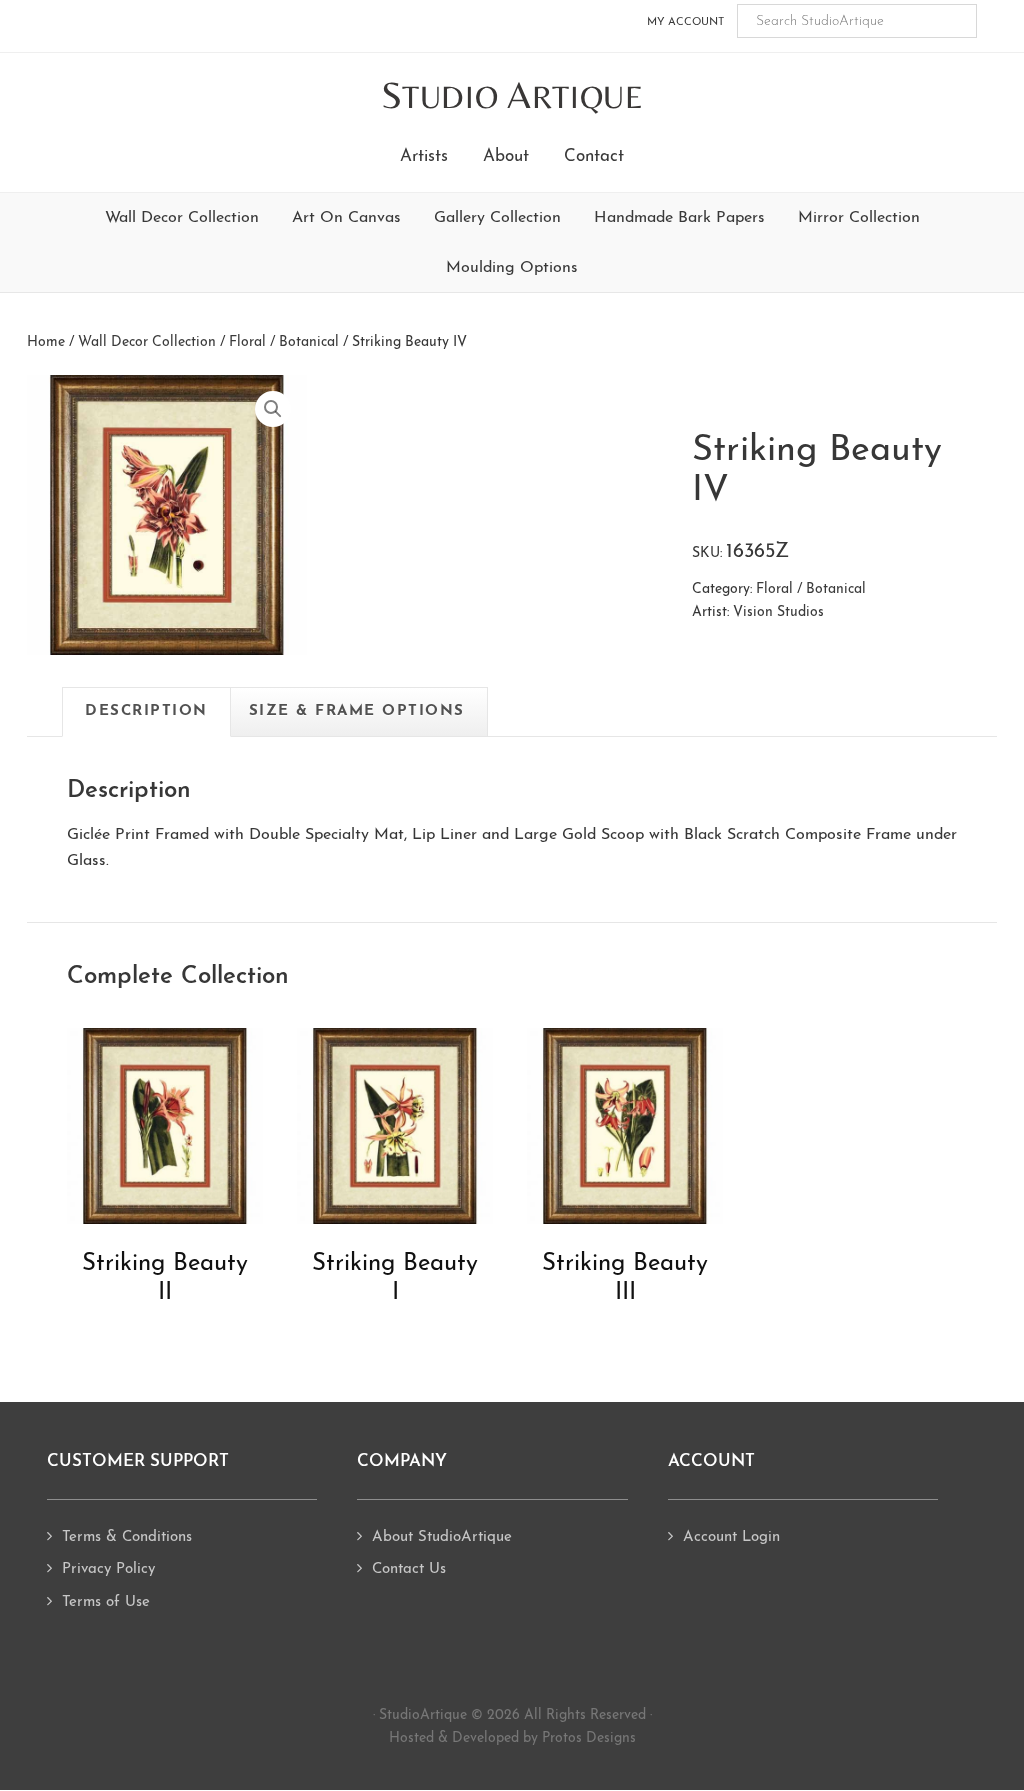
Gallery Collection (497, 218)
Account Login (731, 1537)
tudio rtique (512, 96)
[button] (273, 409)
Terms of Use (106, 1602)
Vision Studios (778, 612)
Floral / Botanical (284, 342)
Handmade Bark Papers (679, 218)
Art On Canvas (346, 218)
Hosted (411, 1738)
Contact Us (409, 1569)
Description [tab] (146, 711)
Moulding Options (512, 268)
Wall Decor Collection (182, 218)
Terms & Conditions (127, 1537)
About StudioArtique (442, 1537)
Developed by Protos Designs (544, 1738)
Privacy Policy (108, 1569)
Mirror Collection (859, 218)
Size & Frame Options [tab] (357, 711)
